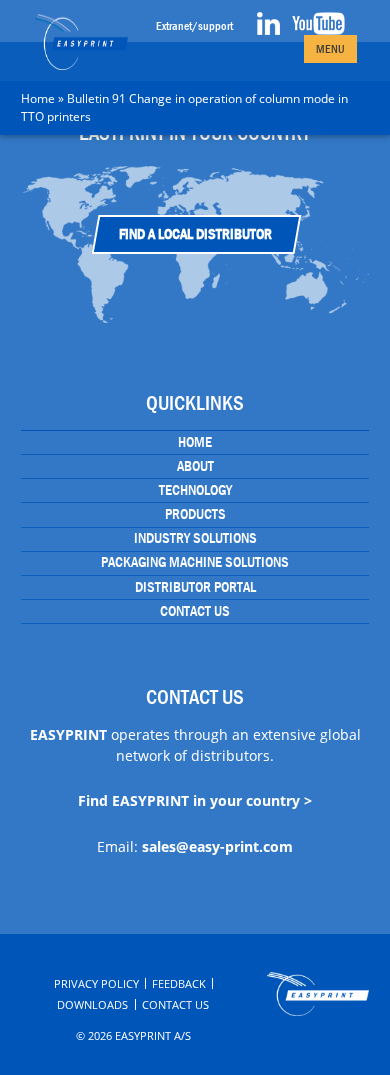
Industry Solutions (195, 538)
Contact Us (195, 611)
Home (38, 98)
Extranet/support (194, 26)
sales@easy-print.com (217, 846)
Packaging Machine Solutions (195, 562)
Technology (195, 490)
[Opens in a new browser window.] (268, 31)
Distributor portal (195, 587)
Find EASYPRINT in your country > (195, 800)
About (195, 466)
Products (195, 514)
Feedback (179, 983)
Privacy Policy (96, 983)
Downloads (92, 1004)
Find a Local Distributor (195, 234)
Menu (330, 49)
